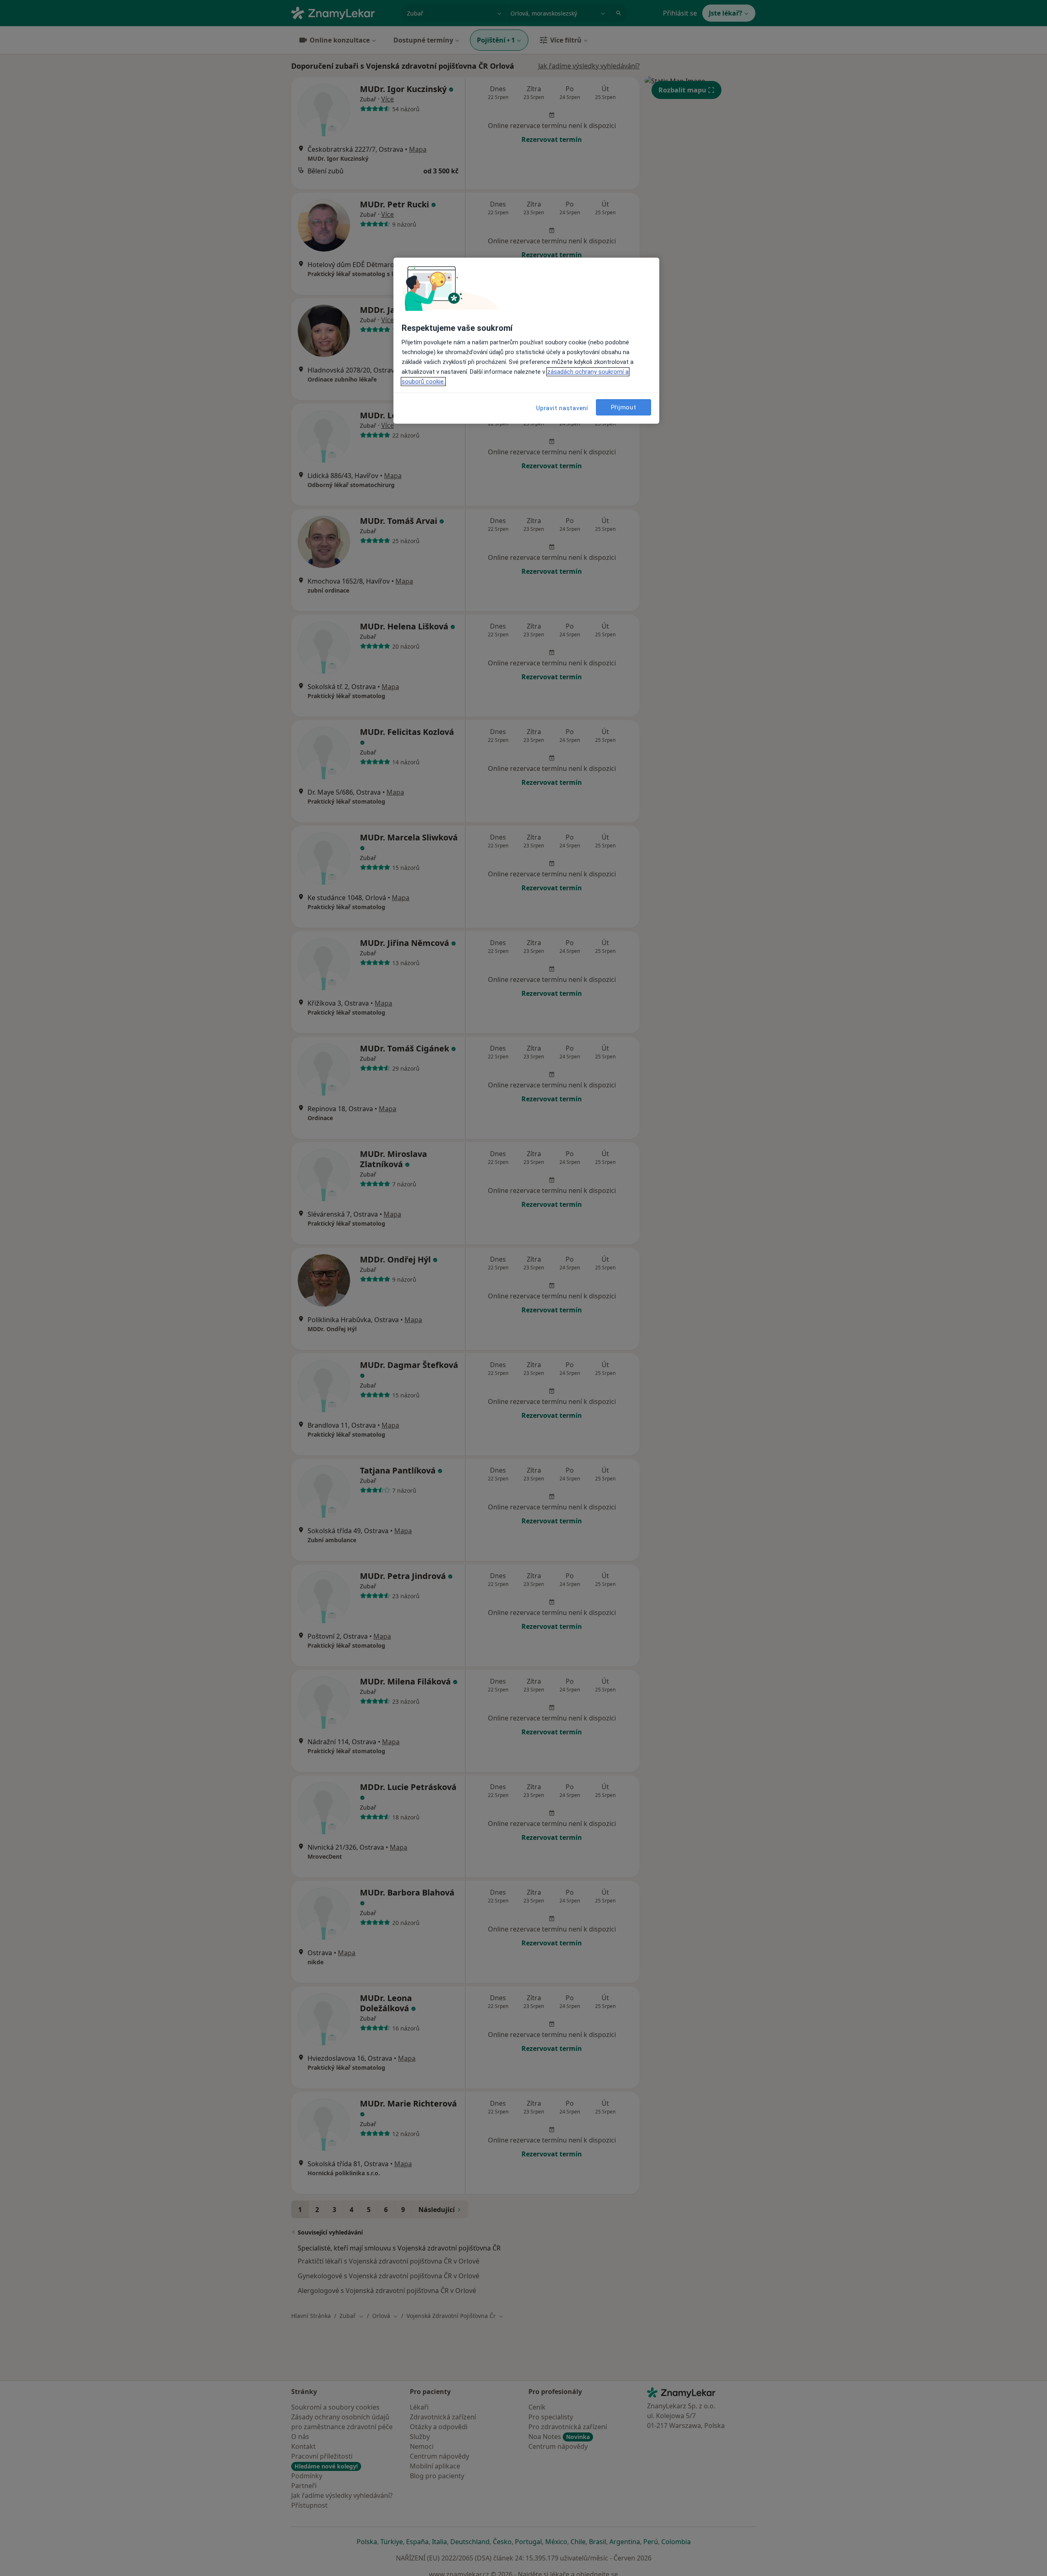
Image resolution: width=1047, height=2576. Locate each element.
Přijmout (624, 407)
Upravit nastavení (562, 408)
